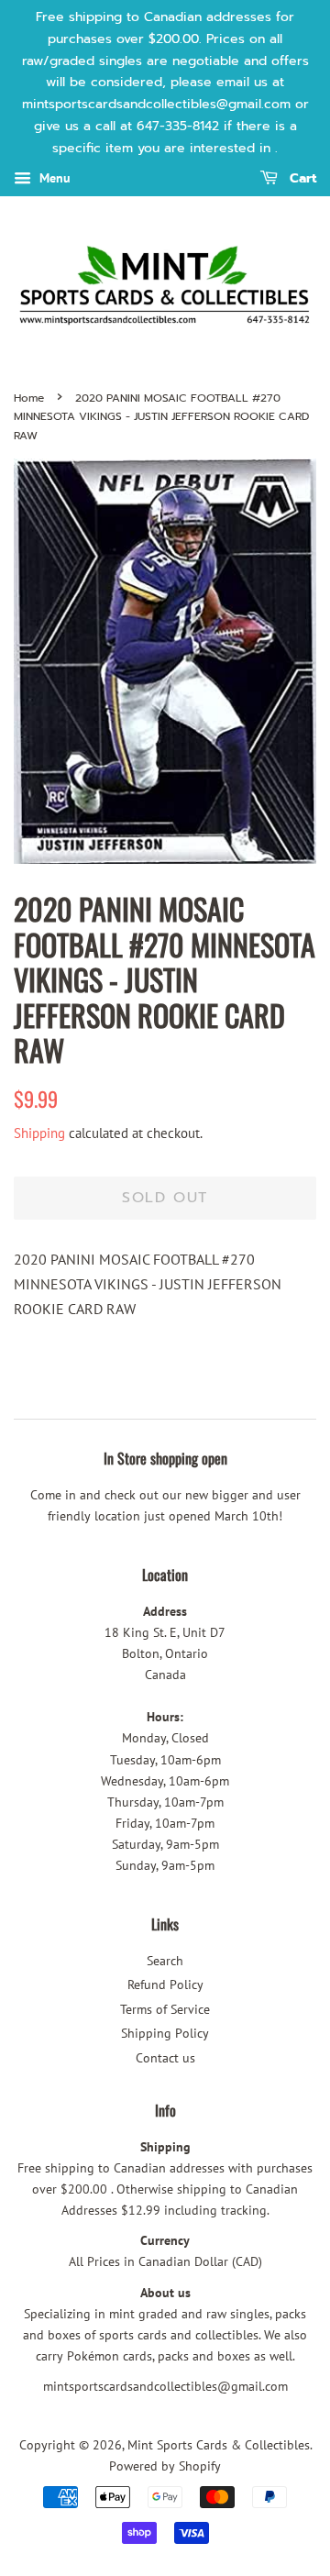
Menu (53, 178)
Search (165, 1961)
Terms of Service (165, 2009)
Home (29, 398)
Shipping (39, 1133)
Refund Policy (165, 1985)
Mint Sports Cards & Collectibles (219, 2445)
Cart (301, 178)
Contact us (165, 2058)
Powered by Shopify (165, 2466)
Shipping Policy (165, 2033)
